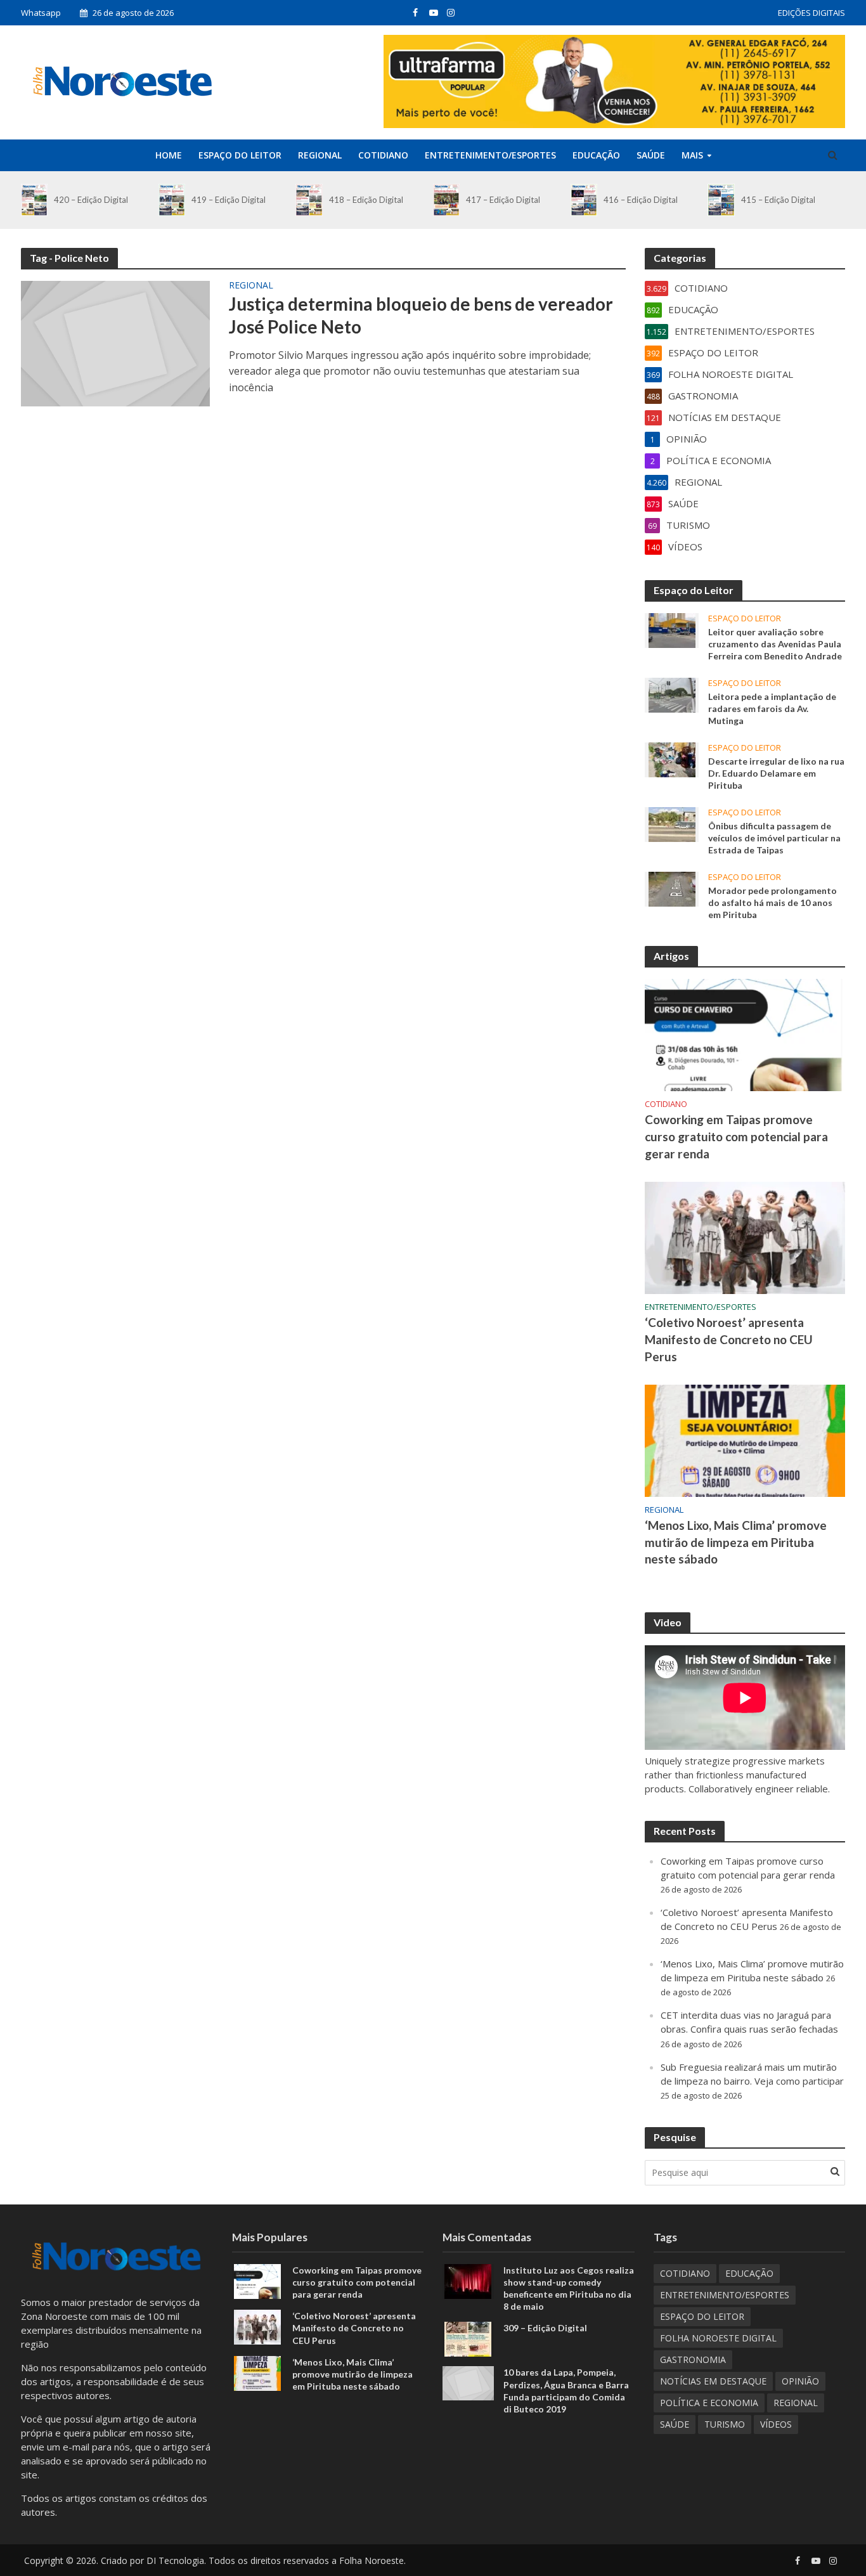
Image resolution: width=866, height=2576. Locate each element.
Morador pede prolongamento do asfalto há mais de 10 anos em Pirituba (772, 903)
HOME (169, 155)
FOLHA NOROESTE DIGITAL (718, 2338)
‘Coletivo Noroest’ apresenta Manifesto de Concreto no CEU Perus (729, 1339)
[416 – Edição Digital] (584, 200)
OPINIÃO (800, 2381)
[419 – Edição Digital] (172, 200)
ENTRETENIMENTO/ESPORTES (490, 155)
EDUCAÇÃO (596, 155)
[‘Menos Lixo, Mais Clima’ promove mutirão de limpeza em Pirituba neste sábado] (745, 1439)
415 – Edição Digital (778, 200)
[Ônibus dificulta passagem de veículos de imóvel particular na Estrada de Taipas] (672, 824)
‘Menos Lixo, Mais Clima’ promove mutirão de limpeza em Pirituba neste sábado (736, 1542)
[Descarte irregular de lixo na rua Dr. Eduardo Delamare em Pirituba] (672, 758)
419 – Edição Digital (229, 200)
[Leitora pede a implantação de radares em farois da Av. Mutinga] (672, 694)
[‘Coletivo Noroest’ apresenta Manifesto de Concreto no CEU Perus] (745, 1236)
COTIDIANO (383, 155)
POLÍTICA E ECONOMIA (709, 2403)
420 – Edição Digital (91, 200)
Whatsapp (41, 13)
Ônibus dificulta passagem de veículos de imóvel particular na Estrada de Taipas (774, 838)
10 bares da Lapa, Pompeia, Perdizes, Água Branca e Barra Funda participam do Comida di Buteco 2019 (566, 2390)
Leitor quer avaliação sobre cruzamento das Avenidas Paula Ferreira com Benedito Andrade (775, 644)
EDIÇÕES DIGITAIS (811, 13)
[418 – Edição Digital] (309, 200)
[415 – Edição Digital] (721, 200)
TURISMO (725, 2424)
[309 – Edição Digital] (468, 2338)
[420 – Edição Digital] (34, 200)
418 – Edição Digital (366, 200)
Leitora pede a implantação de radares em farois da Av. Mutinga (772, 709)
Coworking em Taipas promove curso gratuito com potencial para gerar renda (736, 1136)
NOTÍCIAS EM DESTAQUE (713, 2381)
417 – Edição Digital (503, 200)
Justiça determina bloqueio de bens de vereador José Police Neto (421, 315)
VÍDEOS (776, 2424)
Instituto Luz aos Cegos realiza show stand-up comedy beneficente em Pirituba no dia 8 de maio (569, 2288)
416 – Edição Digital (641, 200)
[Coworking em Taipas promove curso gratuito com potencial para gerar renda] (745, 1034)
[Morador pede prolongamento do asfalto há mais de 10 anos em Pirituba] (672, 888)
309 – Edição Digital (545, 2328)
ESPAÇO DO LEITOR (240, 155)
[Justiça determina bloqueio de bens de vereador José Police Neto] (115, 342)
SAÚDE (651, 155)
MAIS (692, 155)
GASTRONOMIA (693, 2359)
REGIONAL (320, 155)
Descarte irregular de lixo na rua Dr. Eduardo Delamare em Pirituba (776, 773)
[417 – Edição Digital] (446, 200)
